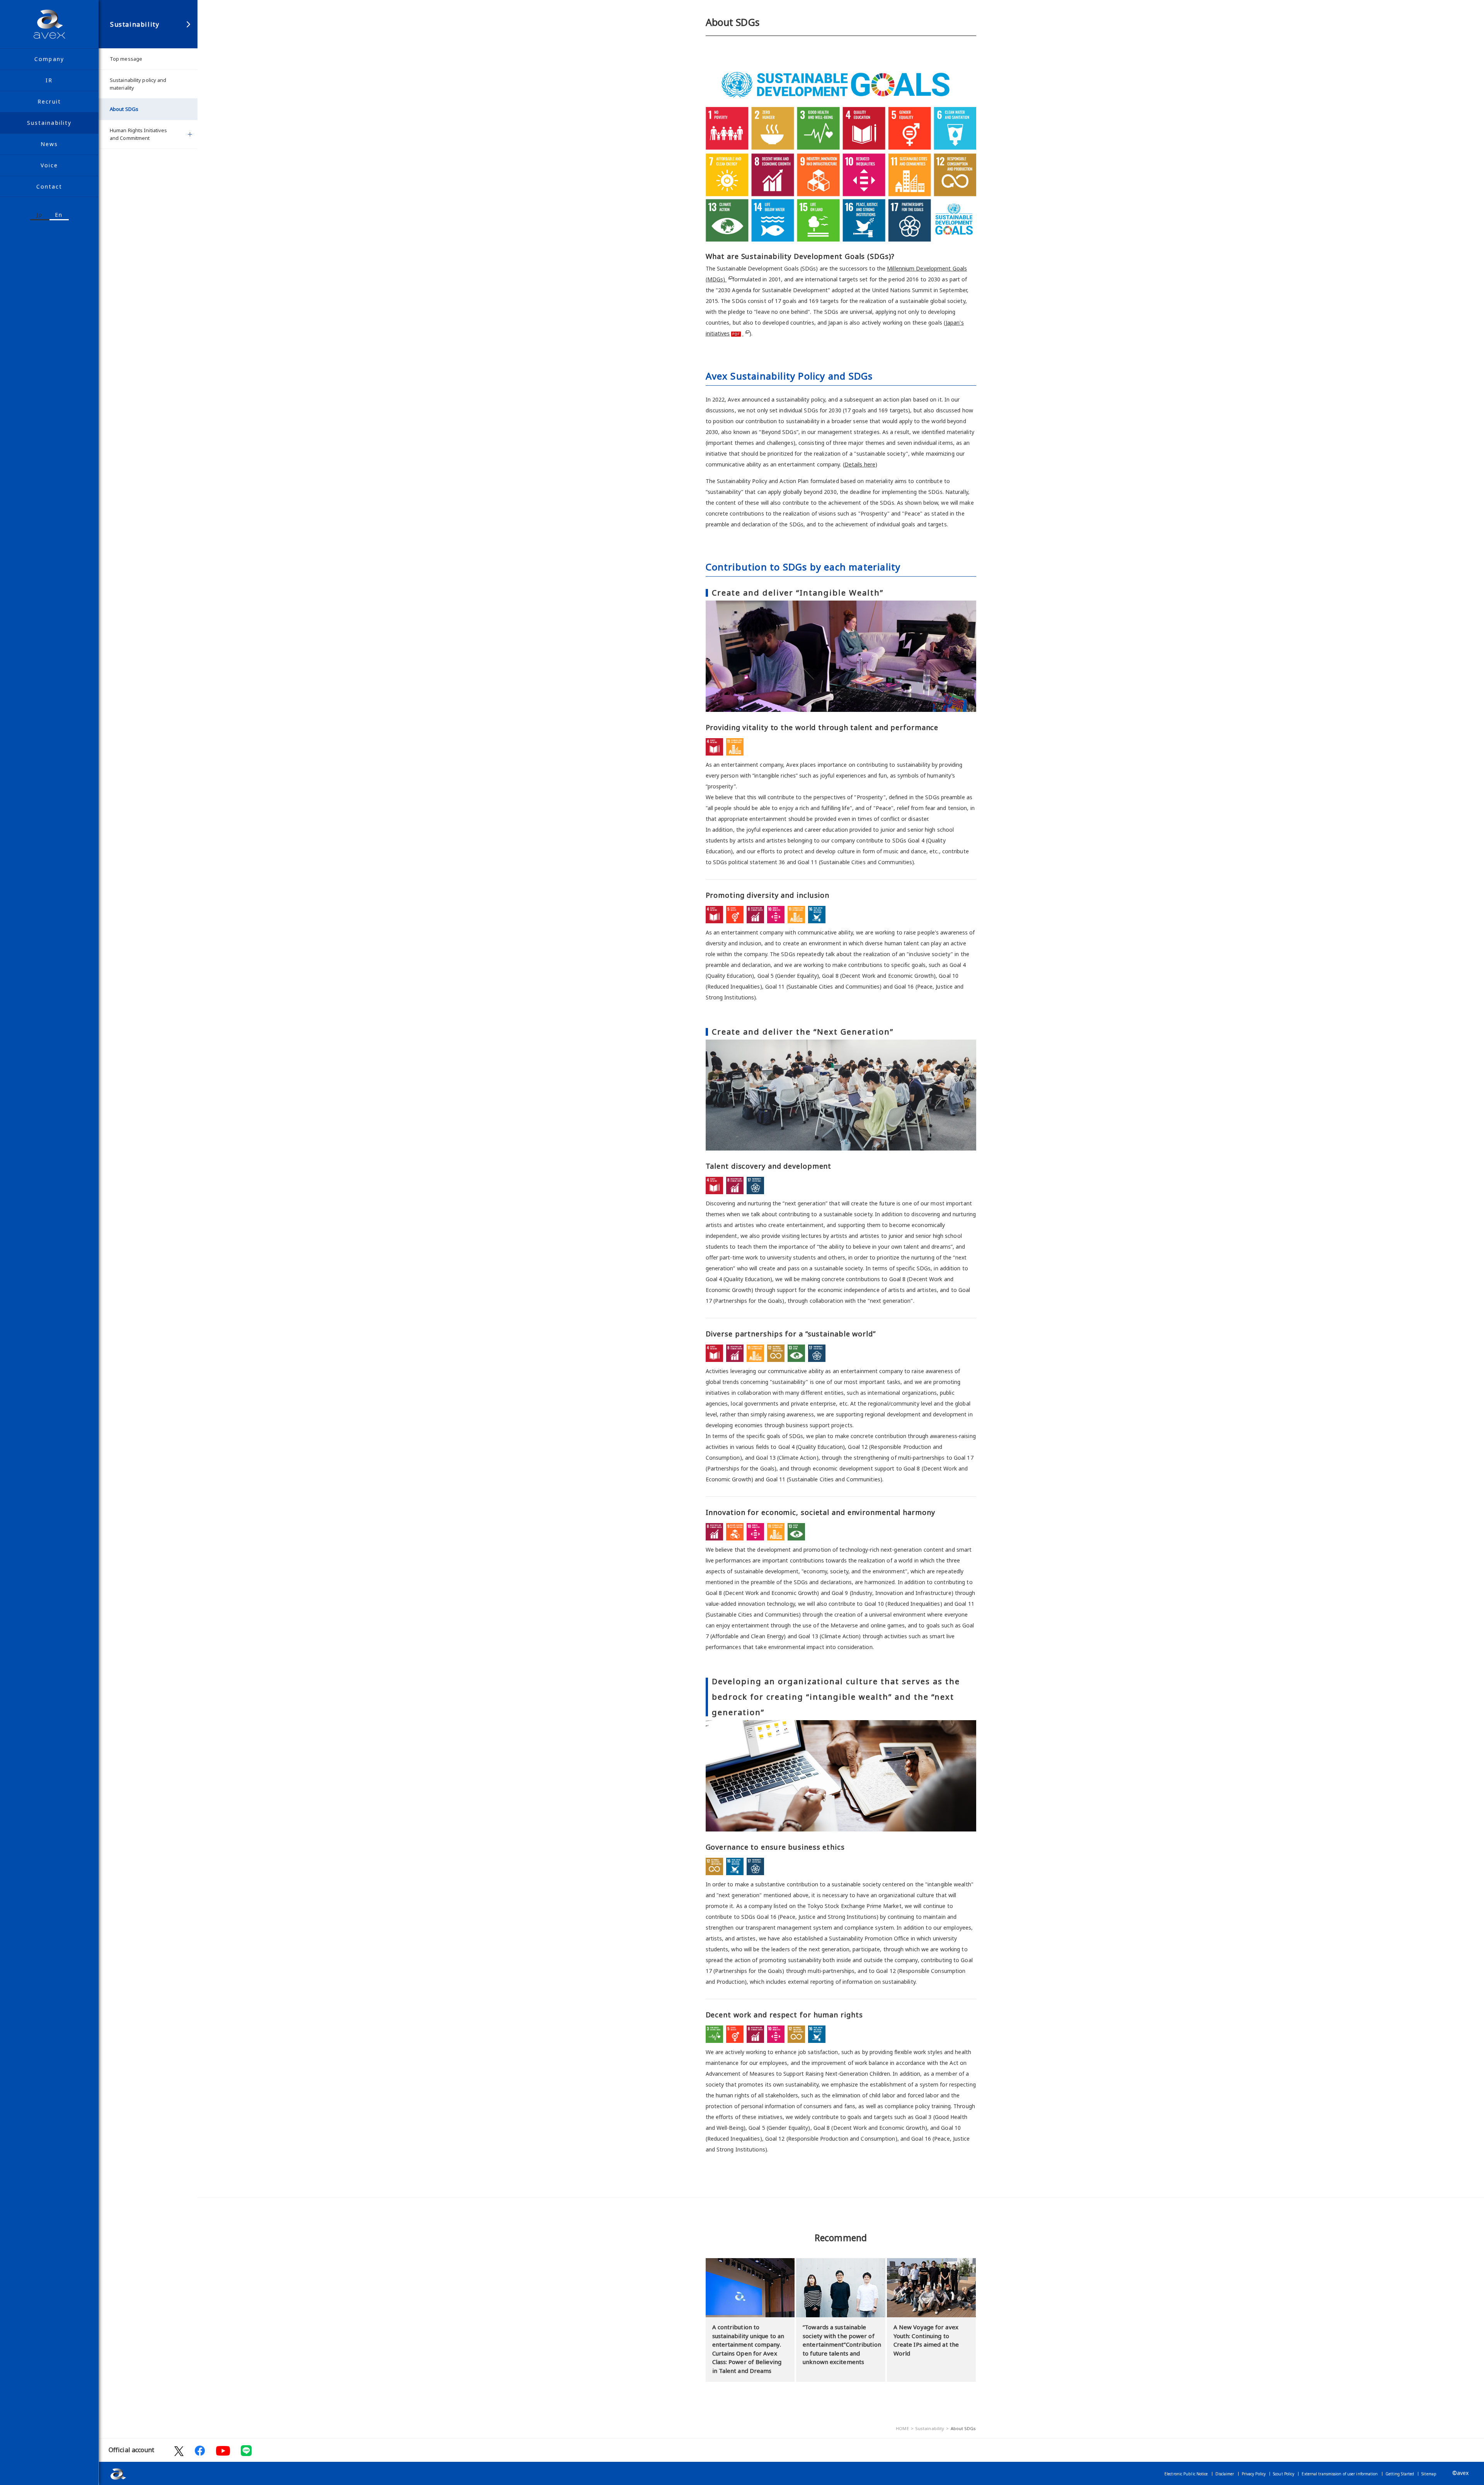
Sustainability (135, 24)
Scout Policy (1284, 2474)
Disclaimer (1225, 2474)
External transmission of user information (1340, 2474)
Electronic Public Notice (1186, 2474)
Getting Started (1400, 2474)
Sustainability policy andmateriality (138, 84)
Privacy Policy (1254, 2474)
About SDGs (124, 109)
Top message (126, 59)
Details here (860, 464)
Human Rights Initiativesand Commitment (138, 134)
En (59, 215)
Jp (39, 215)
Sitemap (1429, 2474)
